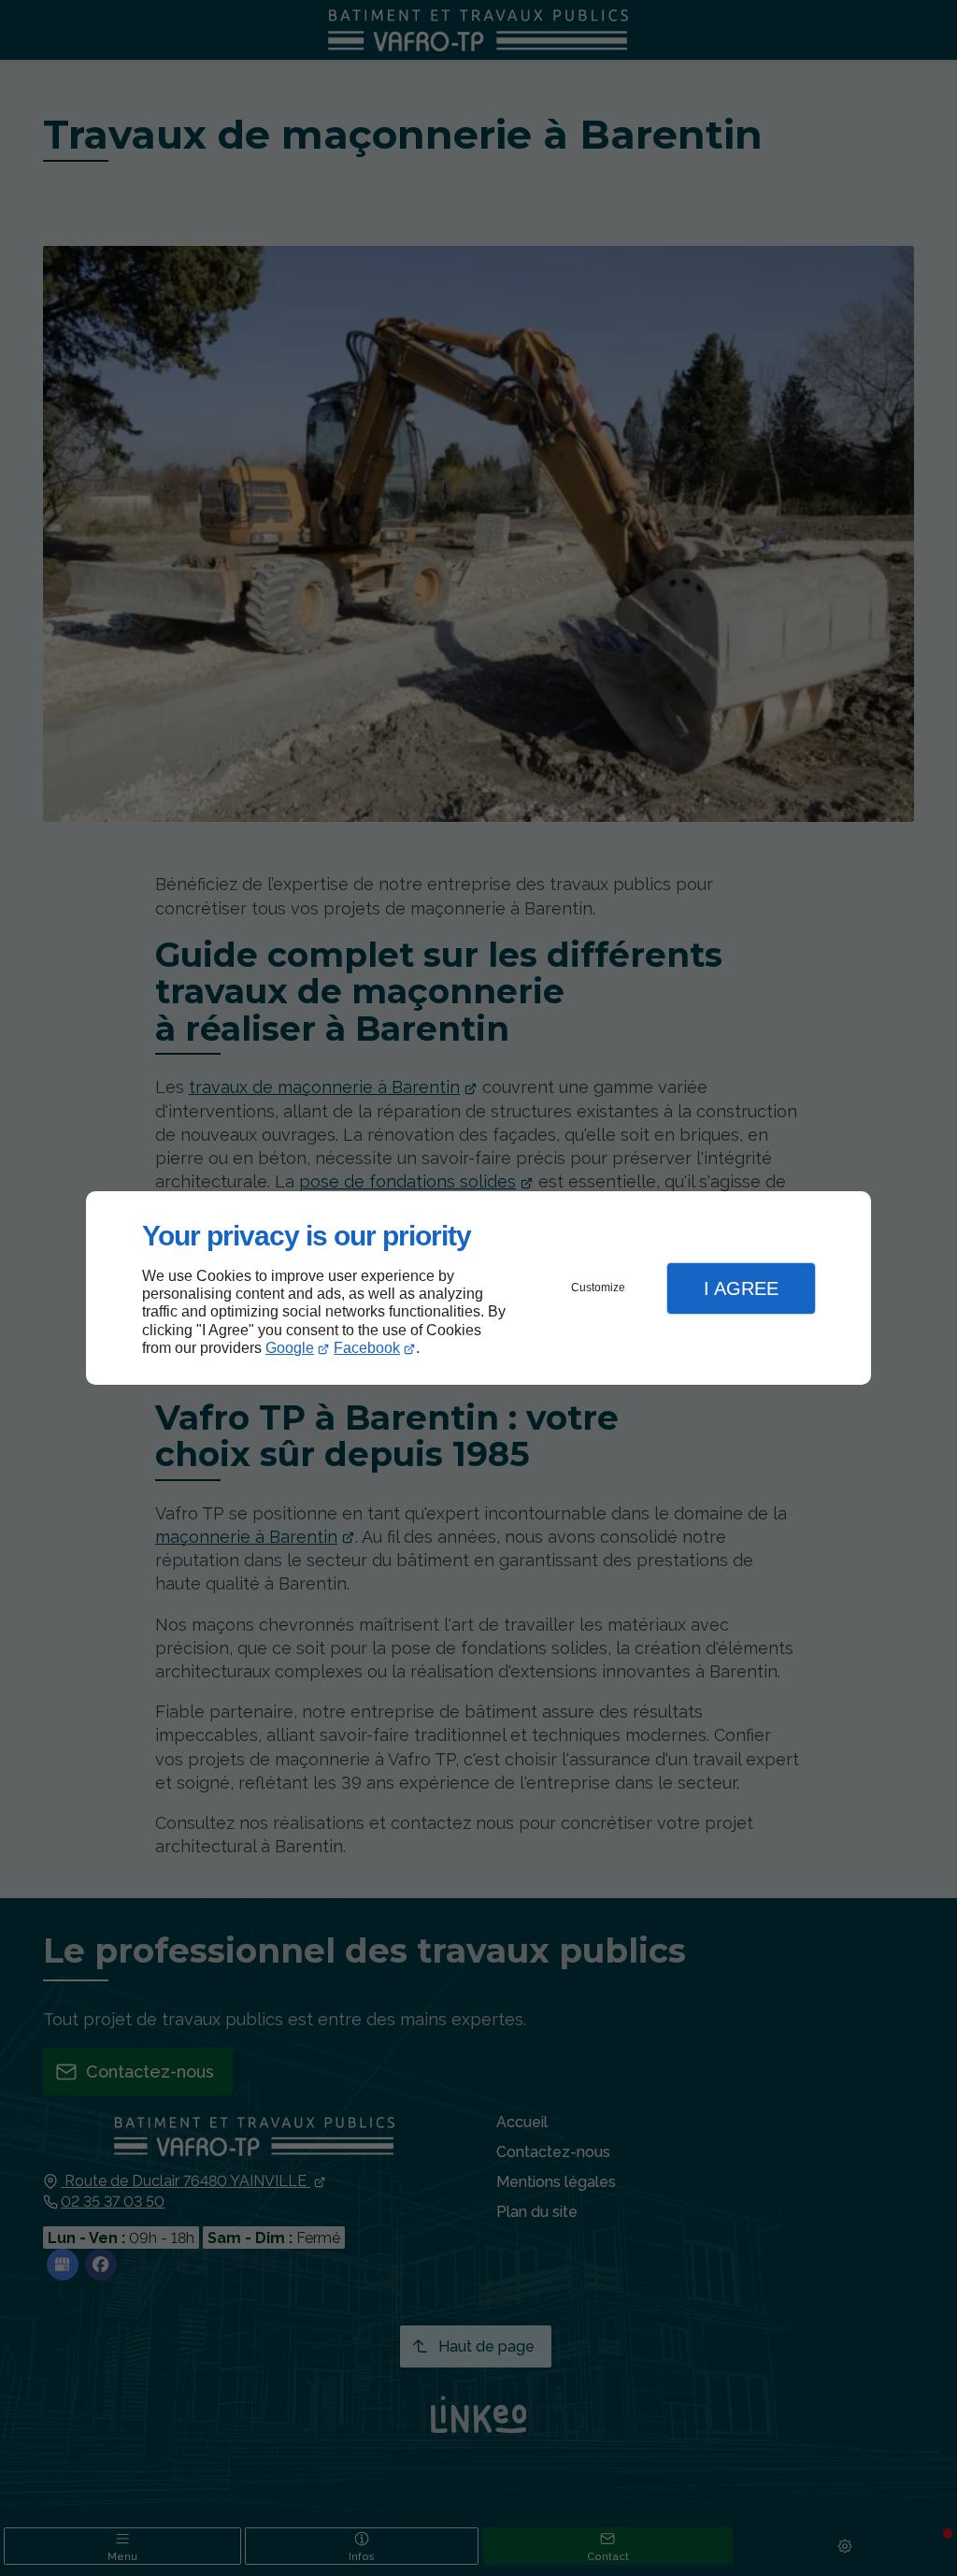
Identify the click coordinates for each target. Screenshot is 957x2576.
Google (290, 1348)
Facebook (367, 1348)
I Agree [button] (741, 1288)
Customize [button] (598, 1288)
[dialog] (478, 1288)
